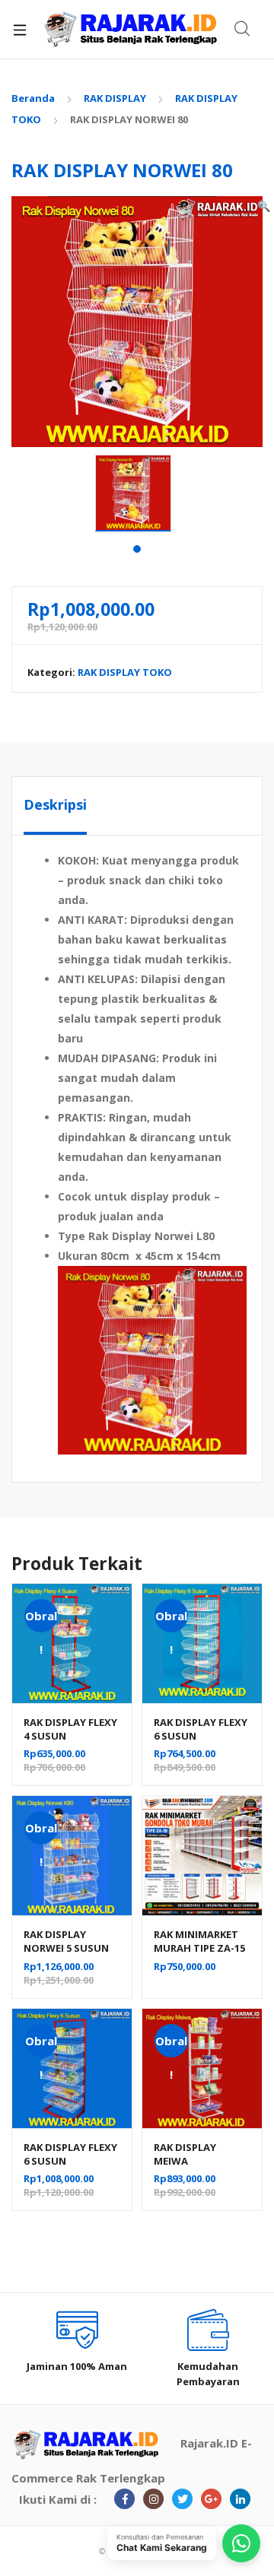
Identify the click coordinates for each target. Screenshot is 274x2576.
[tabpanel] (137, 493)
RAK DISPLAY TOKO (125, 672)
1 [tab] (137, 549)
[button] (264, 206)
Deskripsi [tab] (55, 804)
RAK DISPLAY (115, 98)
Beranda (33, 98)
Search (243, 29)
